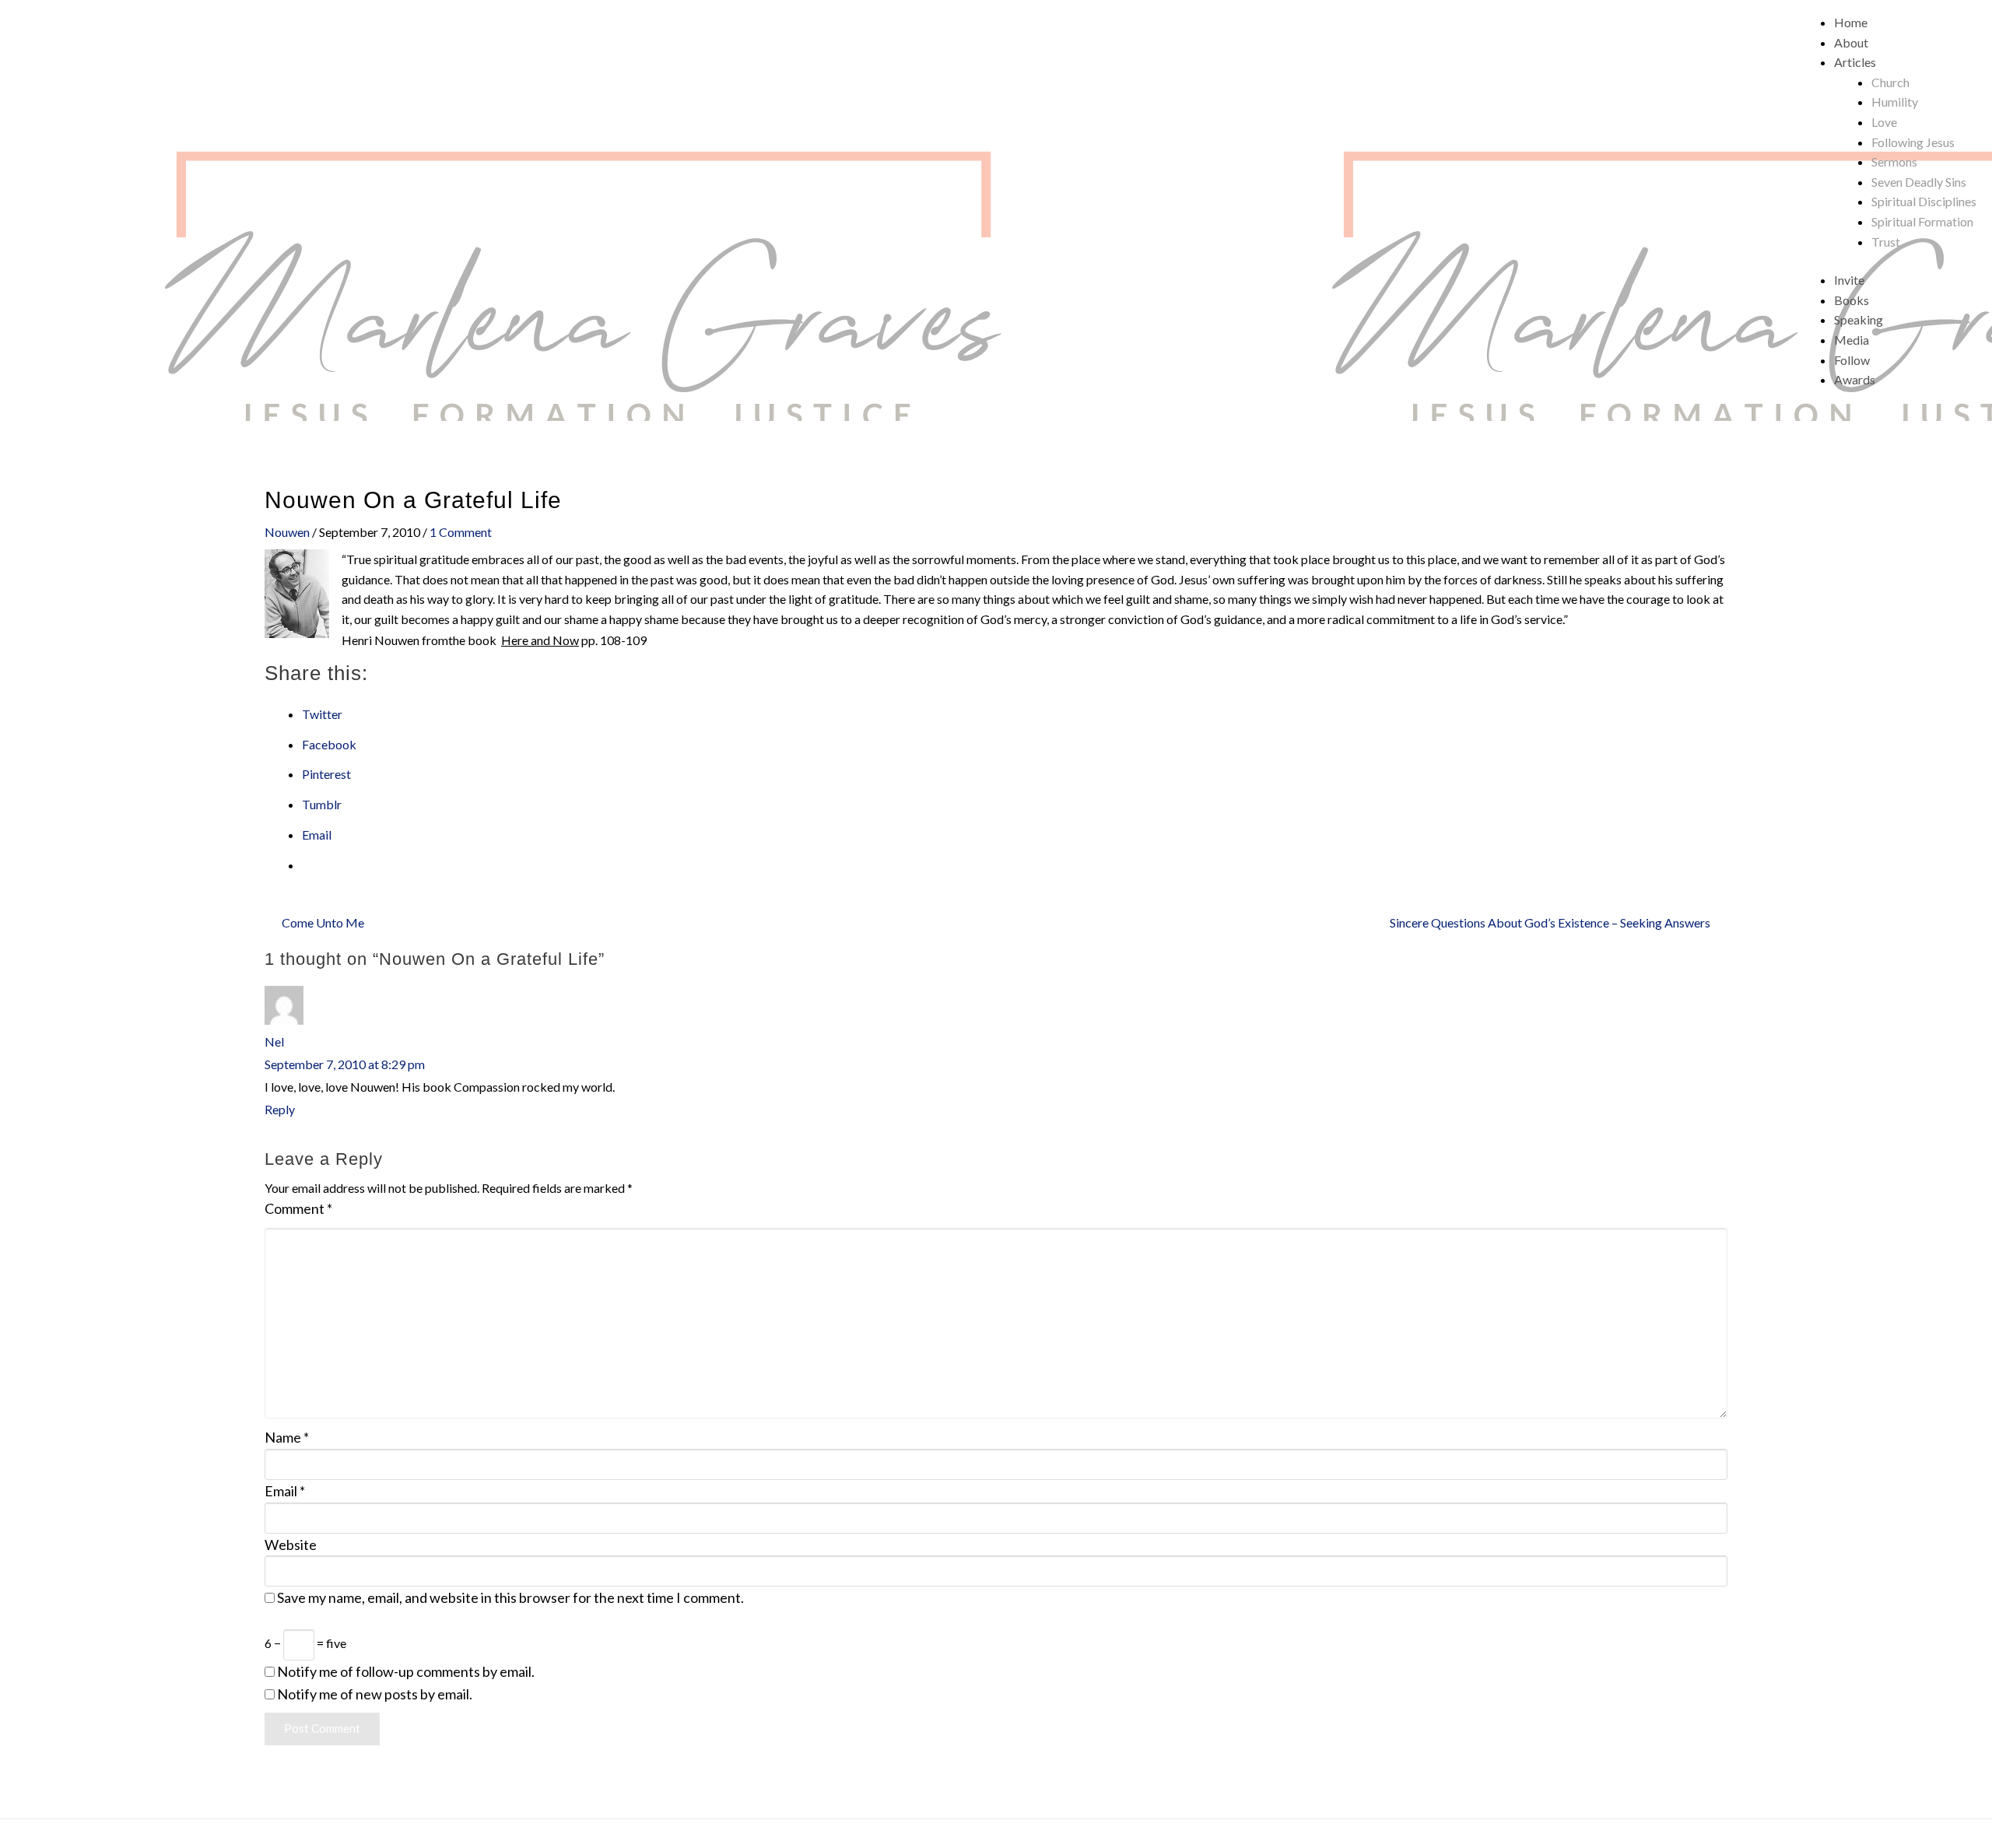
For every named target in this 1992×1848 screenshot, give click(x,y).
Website (291, 1545)
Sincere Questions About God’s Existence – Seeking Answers (1550, 922)
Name (287, 1437)
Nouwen (287, 532)
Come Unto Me (323, 922)
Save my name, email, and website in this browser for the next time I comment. (510, 1597)
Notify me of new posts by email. (375, 1694)
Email (285, 1491)
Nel (274, 1041)
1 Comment (461, 532)
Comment (298, 1208)
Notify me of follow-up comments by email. (406, 1671)
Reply (280, 1109)
